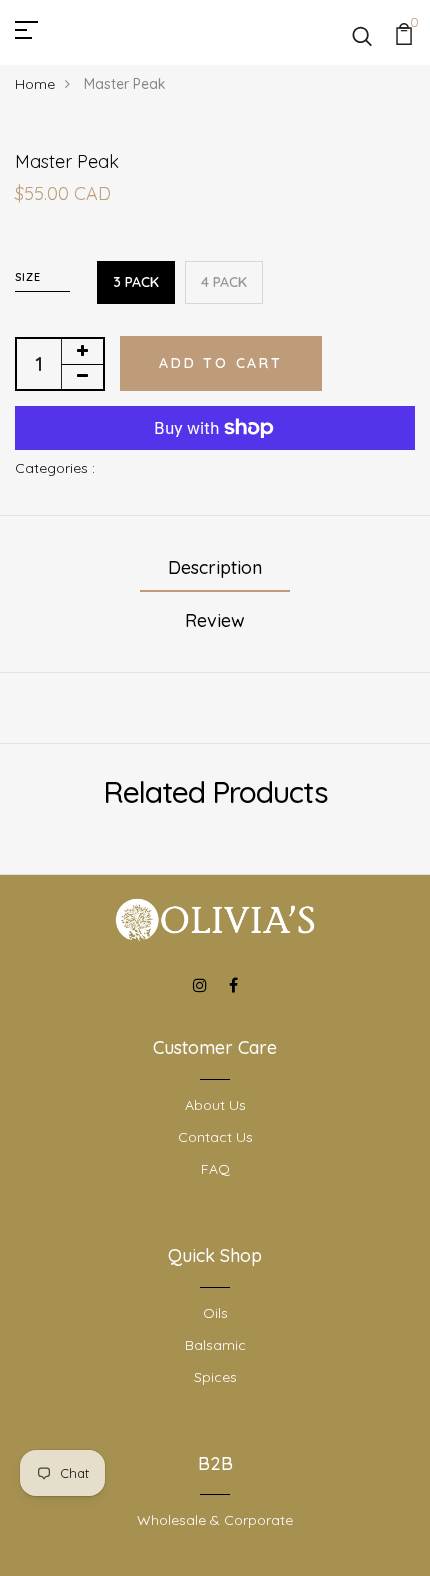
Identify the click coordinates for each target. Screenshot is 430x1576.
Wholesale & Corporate (215, 1520)
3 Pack (136, 282)
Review (215, 620)
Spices (215, 1377)
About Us (215, 1105)
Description (215, 567)
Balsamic (215, 1345)
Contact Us (215, 1137)
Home (35, 84)
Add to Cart (221, 363)
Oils (215, 1313)
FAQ (215, 1169)
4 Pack (224, 282)
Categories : (55, 468)
